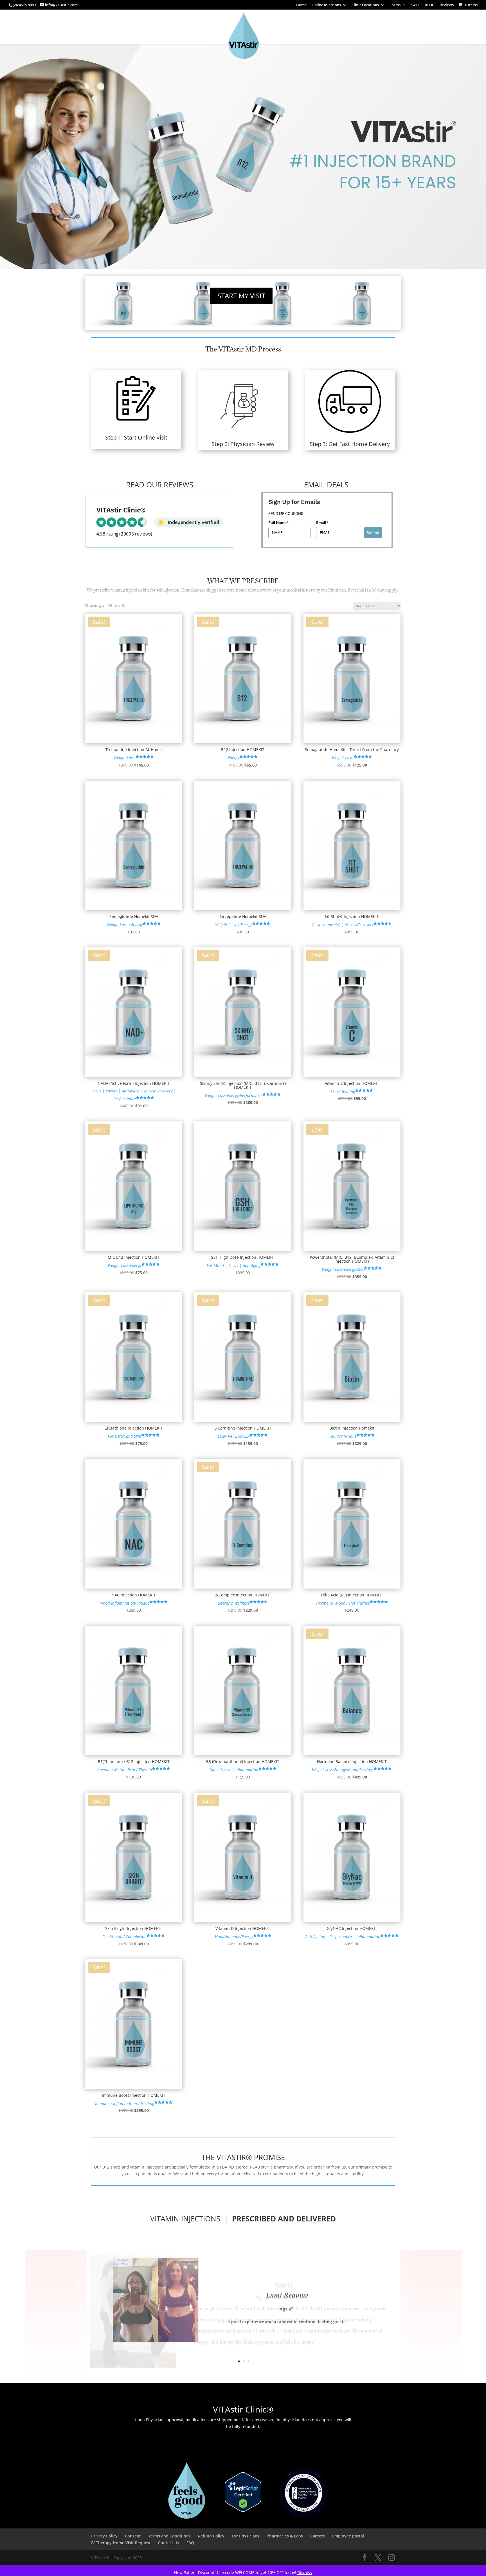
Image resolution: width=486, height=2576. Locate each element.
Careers (318, 2536)
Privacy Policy (104, 2536)
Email (322, 523)
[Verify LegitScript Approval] (243, 2510)
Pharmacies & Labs (285, 2536)
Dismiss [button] (305, 2572)
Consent (133, 2536)
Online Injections (326, 5)
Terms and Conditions (169, 2536)
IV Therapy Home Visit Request (121, 2543)
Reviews (447, 5)
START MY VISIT (241, 296)
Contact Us (169, 2543)
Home (301, 5)
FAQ (190, 2543)
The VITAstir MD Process (243, 349)
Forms (395, 5)
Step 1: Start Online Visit (136, 437)
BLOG (430, 5)
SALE (415, 5)
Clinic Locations (365, 5)
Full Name (279, 523)
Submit (373, 533)
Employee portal (348, 2536)
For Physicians (246, 2536)
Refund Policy (211, 2536)
